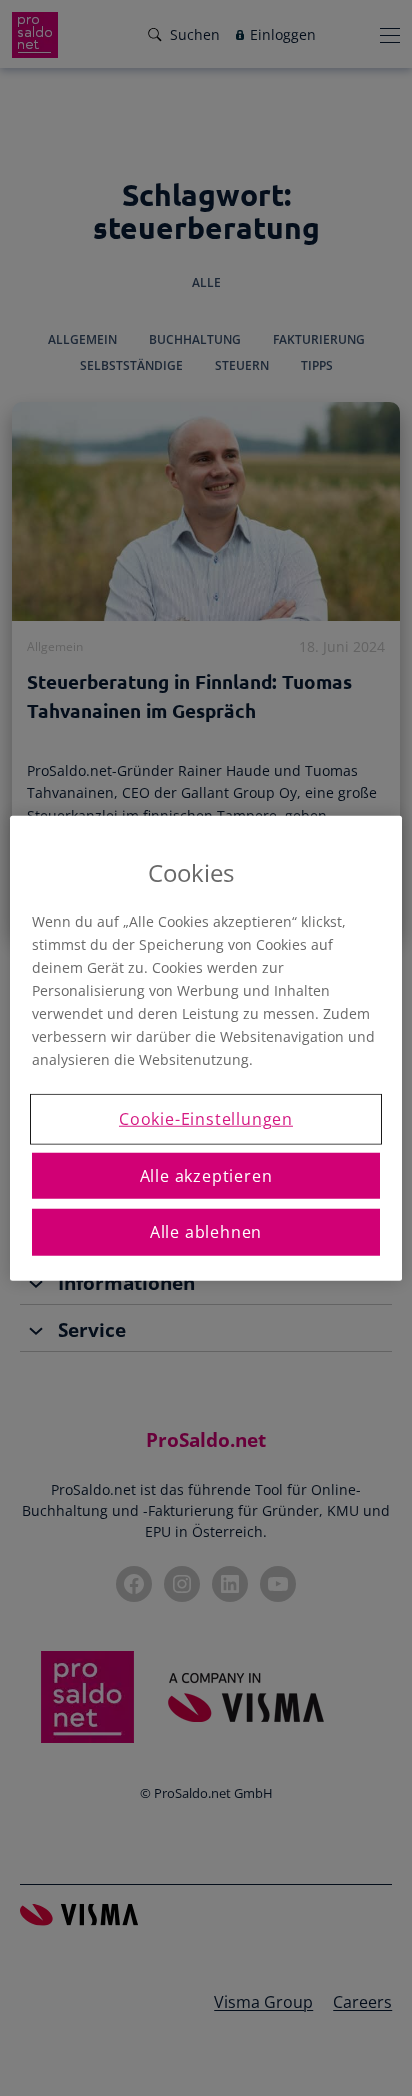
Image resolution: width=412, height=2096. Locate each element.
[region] (205, 1048)
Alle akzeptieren (206, 1175)
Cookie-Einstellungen (206, 1119)
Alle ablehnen (206, 1232)
